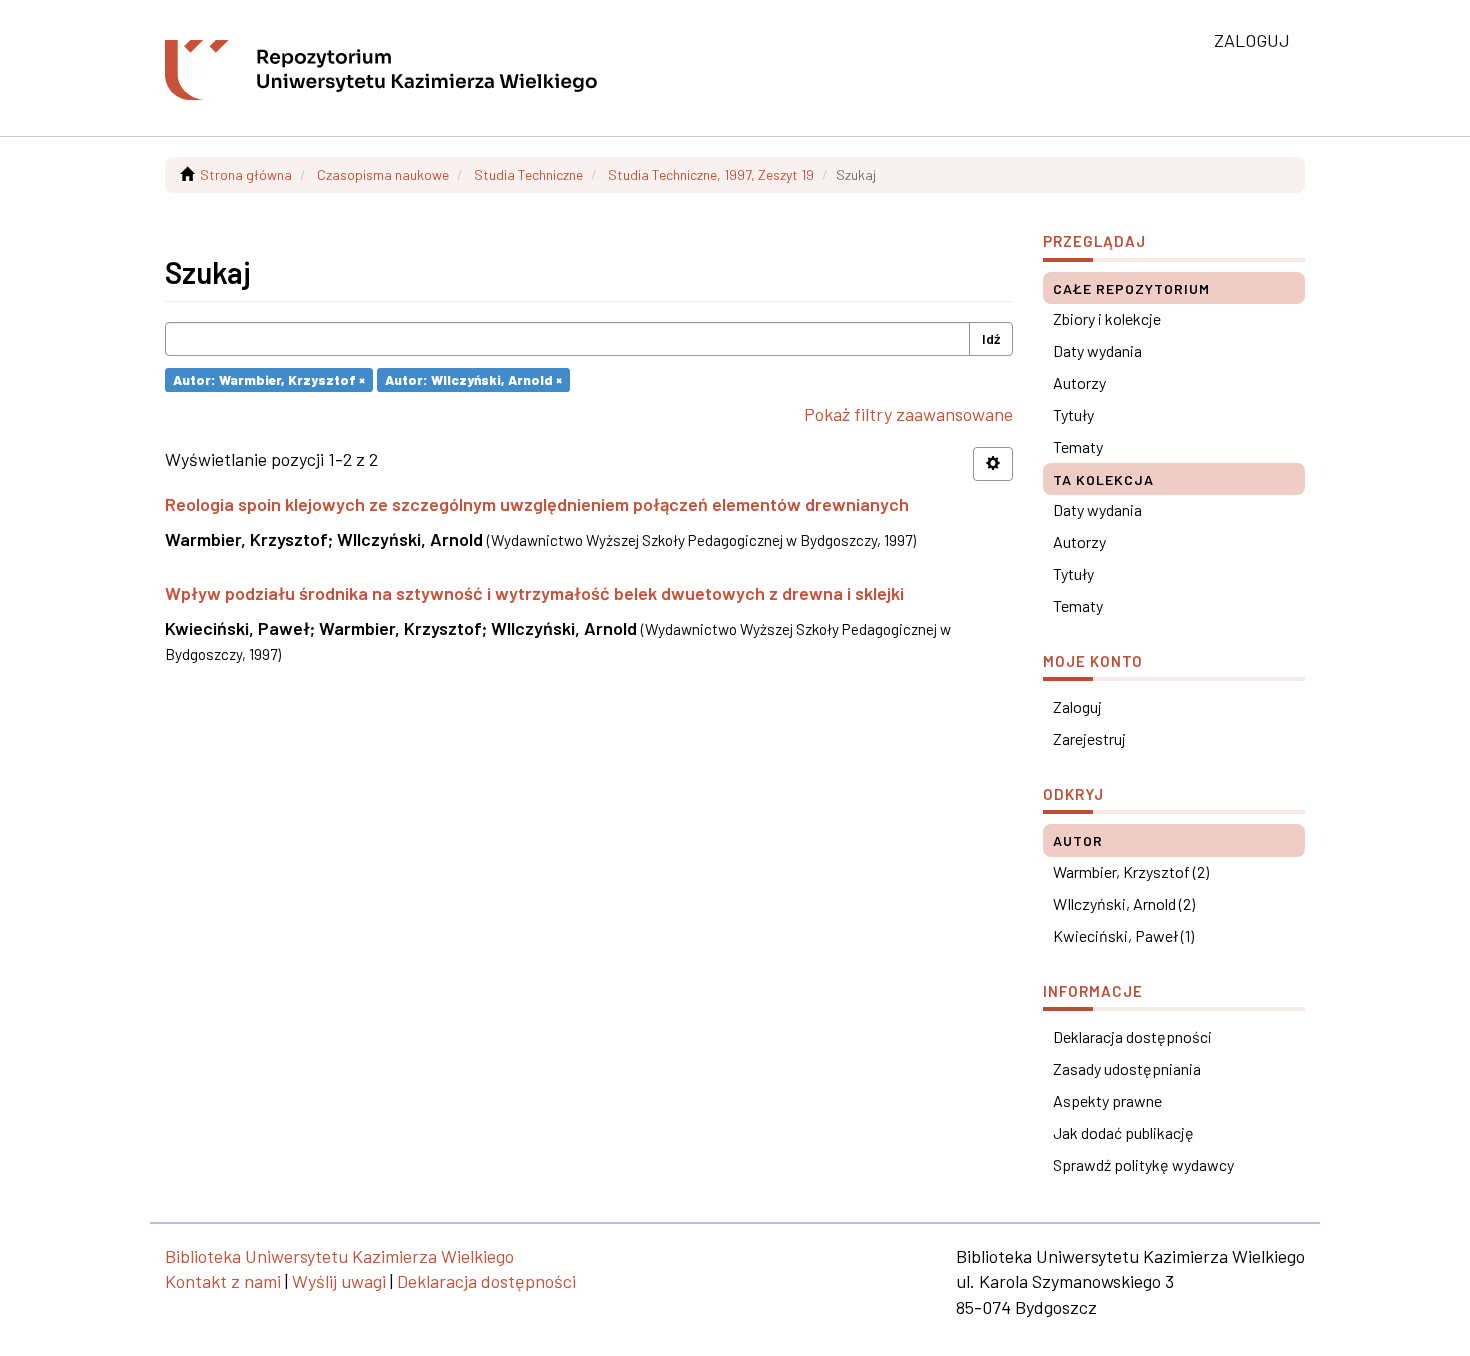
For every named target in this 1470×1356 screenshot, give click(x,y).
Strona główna (246, 174)
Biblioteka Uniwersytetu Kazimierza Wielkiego (339, 1256)
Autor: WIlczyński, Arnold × (473, 379)
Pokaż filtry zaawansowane (908, 414)
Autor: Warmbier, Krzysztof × (269, 379)
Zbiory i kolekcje (1107, 318)
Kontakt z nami (223, 1281)
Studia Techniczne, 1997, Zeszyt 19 (711, 174)
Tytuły (1073, 414)
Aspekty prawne (1107, 1100)
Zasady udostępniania (1127, 1068)
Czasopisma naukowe (383, 174)
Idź (991, 338)
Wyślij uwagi (339, 1281)
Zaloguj (1077, 706)
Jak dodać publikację (1123, 1132)
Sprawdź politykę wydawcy (1143, 1164)
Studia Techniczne (528, 174)
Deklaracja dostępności (1132, 1036)
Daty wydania (1097, 350)
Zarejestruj (1089, 738)
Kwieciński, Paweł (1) (1123, 935)
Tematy (1078, 446)
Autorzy (1079, 382)
